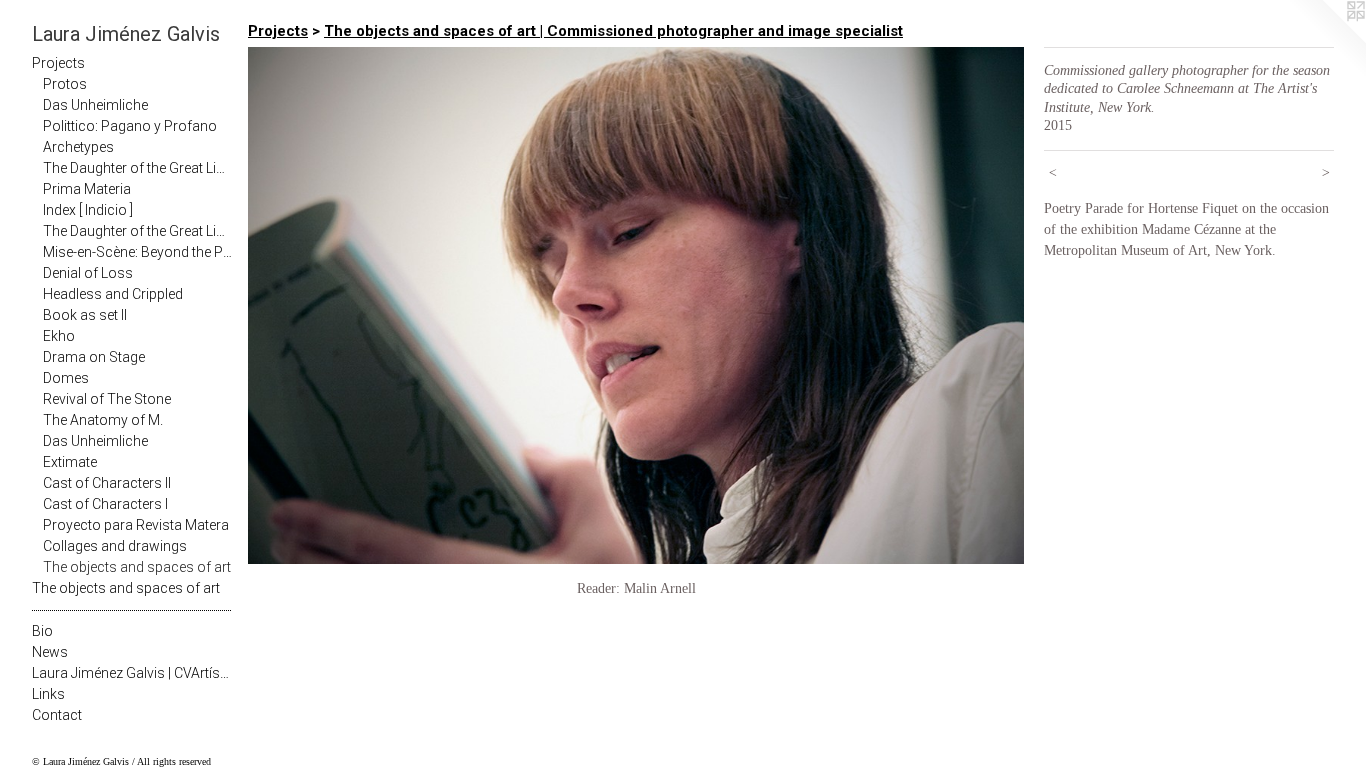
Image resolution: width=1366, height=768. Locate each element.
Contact (57, 715)
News (50, 652)
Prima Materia (87, 189)
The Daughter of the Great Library (138, 231)
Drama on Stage (94, 357)
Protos (65, 84)
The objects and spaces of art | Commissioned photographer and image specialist (613, 31)
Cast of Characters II (107, 483)
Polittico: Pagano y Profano (130, 126)
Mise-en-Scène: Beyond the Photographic (138, 252)
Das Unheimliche (95, 105)
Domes (66, 378)
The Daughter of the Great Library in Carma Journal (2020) (138, 168)
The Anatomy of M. (103, 420)
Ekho (59, 336)
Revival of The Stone (107, 399)
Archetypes (78, 147)
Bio (42, 631)
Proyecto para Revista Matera (136, 525)
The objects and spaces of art (137, 567)
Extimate (70, 462)
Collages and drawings (115, 546)
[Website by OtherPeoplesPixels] (1326, 40)
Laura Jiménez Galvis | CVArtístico (132, 673)
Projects (58, 63)
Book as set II (85, 315)
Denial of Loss (88, 273)
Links (48, 694)
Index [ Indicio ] (88, 210)
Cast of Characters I (105, 504)
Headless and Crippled (113, 294)
